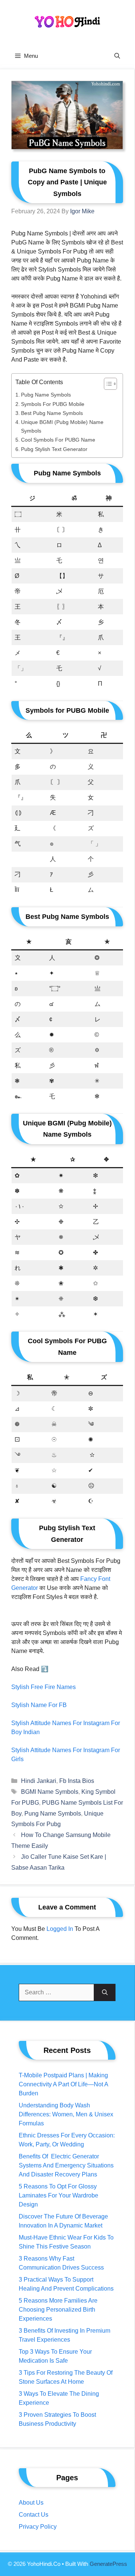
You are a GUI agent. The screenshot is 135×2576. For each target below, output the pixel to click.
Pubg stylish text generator (54, 449)
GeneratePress (108, 2564)
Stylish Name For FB (39, 1705)
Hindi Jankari (39, 1781)
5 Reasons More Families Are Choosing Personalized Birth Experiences (58, 2310)
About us (31, 2503)
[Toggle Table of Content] (107, 384)
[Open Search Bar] (117, 56)
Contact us (34, 2515)
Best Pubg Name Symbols (52, 413)
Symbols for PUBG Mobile (53, 404)
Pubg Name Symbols (46, 395)
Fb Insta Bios (77, 1781)
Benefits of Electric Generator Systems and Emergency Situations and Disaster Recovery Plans (66, 2165)
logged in (60, 1929)
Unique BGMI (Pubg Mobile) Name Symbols (62, 426)
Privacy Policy (38, 2527)
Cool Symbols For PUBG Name (58, 440)
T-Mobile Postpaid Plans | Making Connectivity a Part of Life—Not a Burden (63, 2084)
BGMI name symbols (50, 1792)
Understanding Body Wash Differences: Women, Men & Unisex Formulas (66, 2114)
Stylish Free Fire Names (43, 1687)
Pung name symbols (53, 1814)
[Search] (105, 1992)
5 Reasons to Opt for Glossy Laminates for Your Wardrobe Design (58, 2195)
